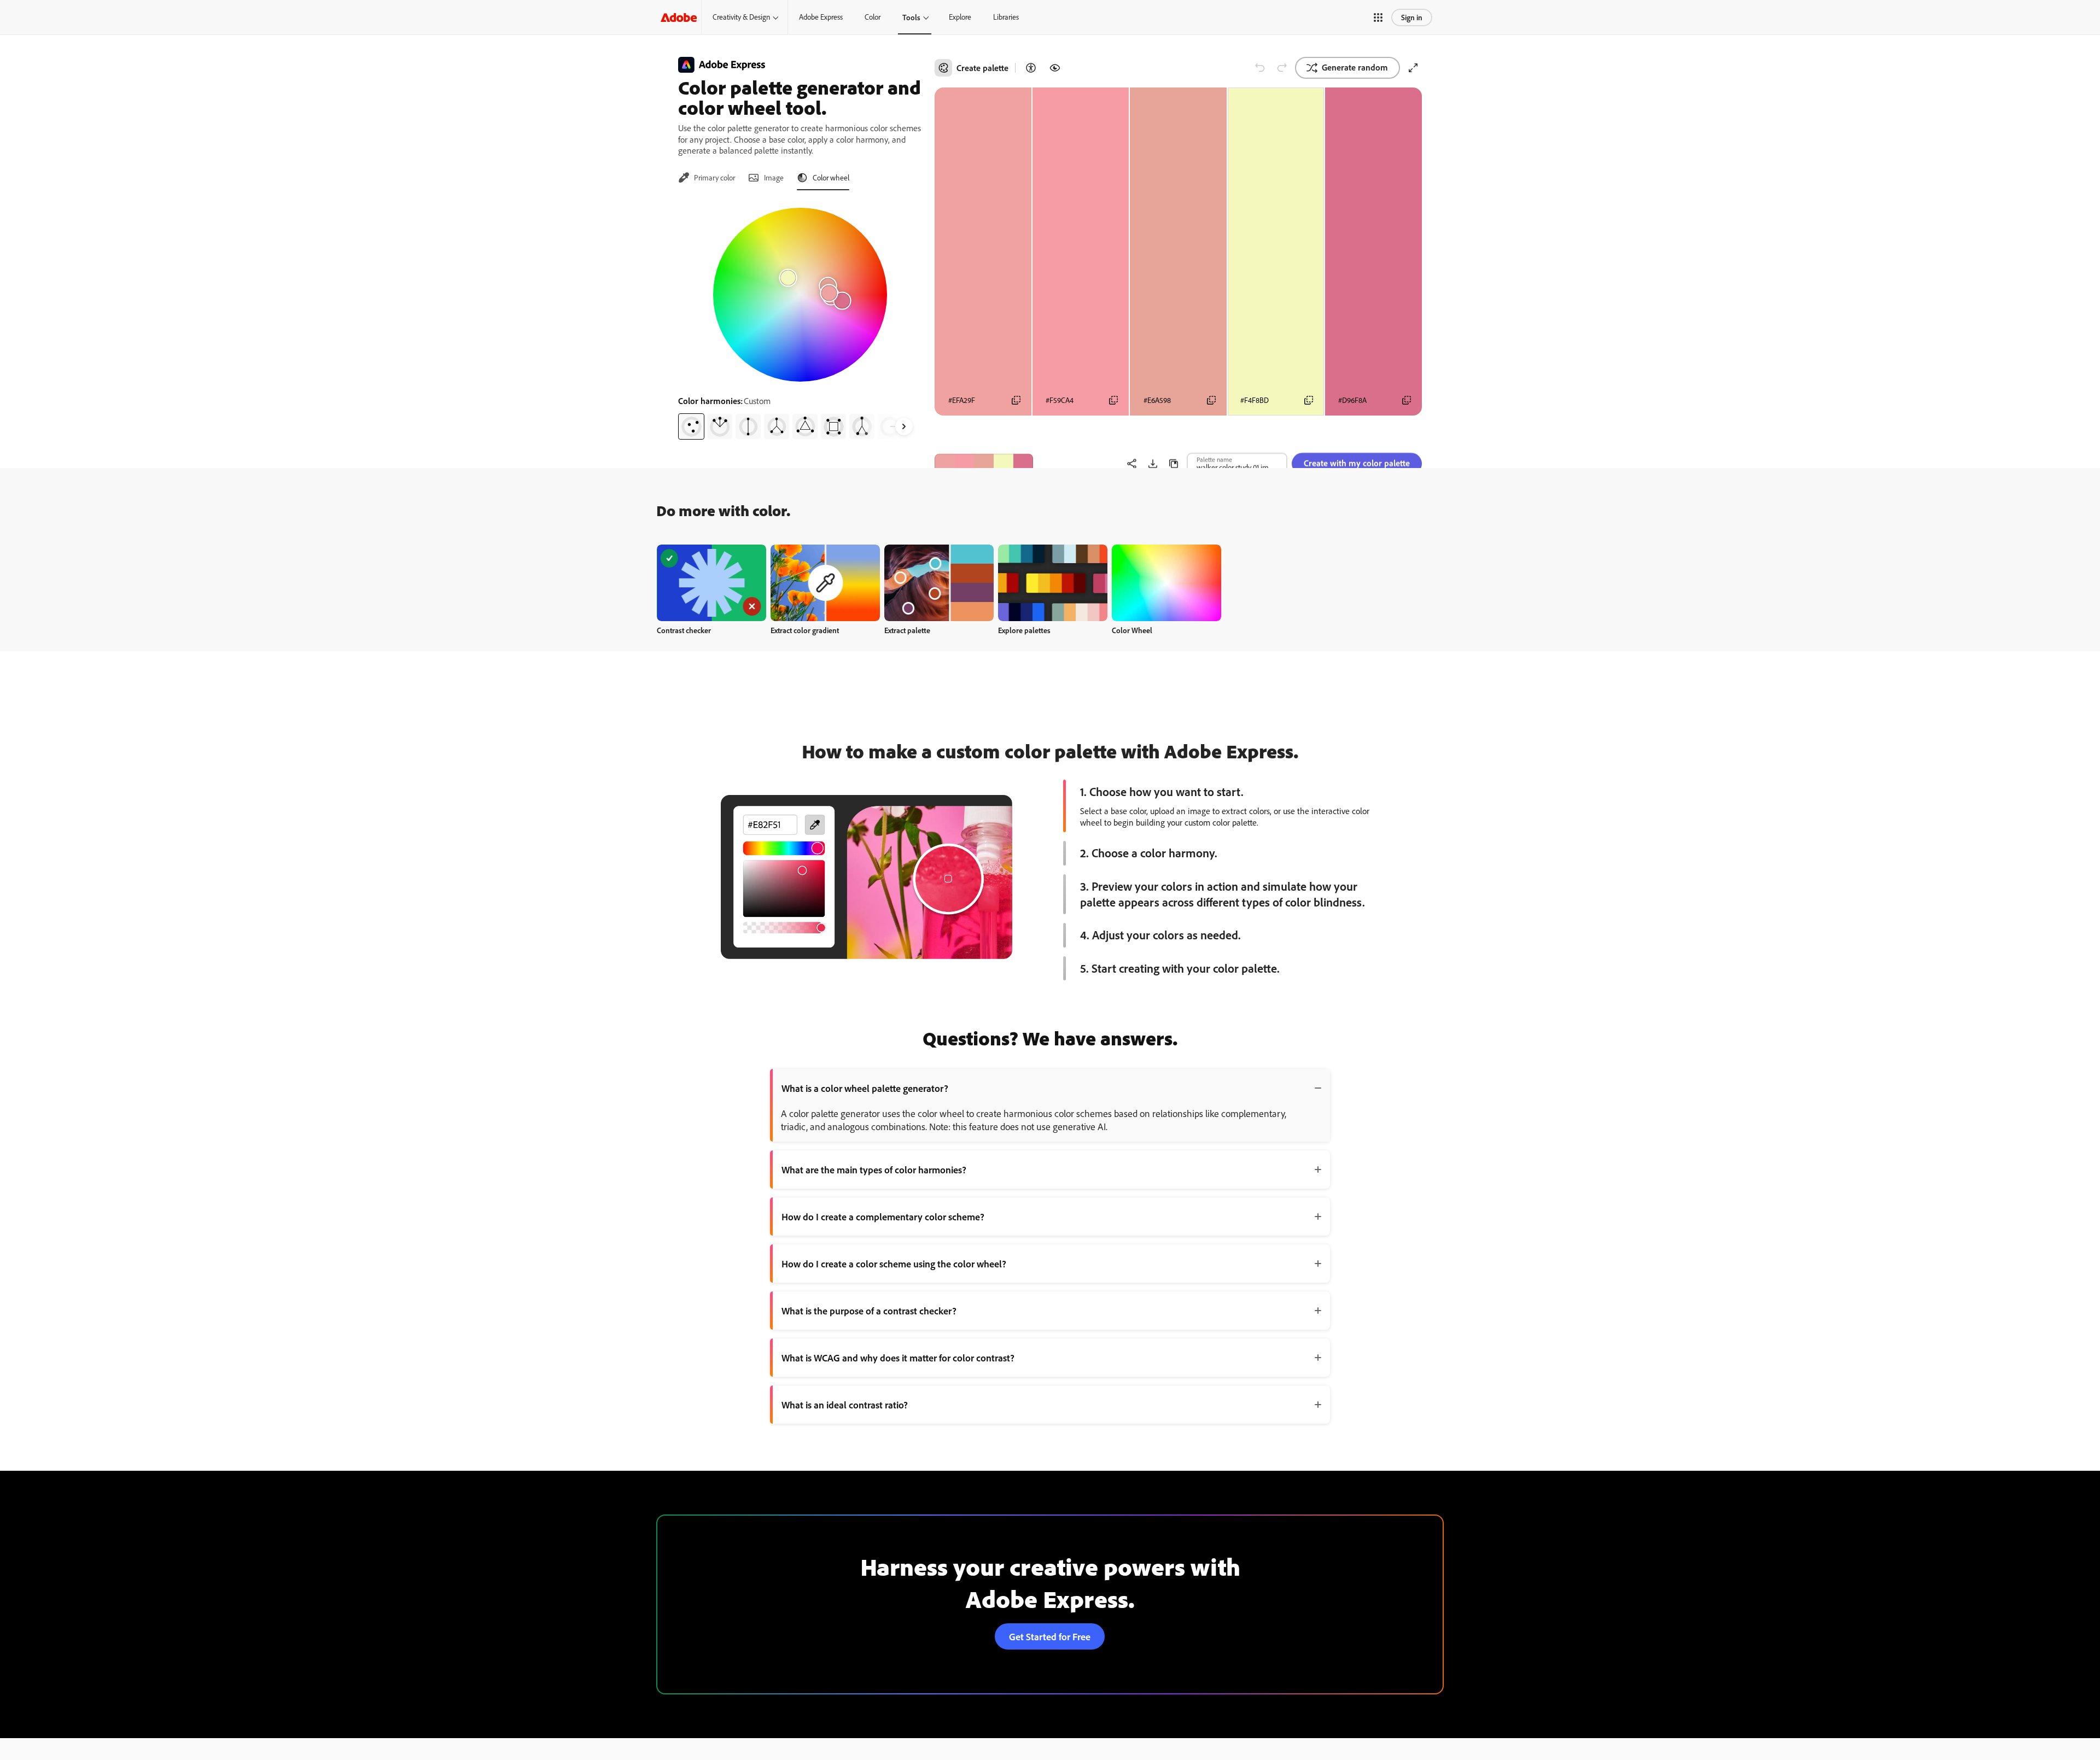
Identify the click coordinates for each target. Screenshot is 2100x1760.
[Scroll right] (904, 426)
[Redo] (1282, 68)
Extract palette (907, 630)
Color (873, 17)
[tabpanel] (800, 319)
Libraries (1006, 17)
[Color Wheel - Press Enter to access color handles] (800, 295)
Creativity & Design (741, 17)
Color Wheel (1132, 630)
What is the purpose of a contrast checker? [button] (869, 1311)
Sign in (1412, 17)
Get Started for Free (1050, 1636)
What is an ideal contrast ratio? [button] (845, 1405)
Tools (911, 17)
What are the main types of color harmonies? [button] (874, 1170)
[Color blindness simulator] (1055, 68)
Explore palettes (1024, 630)
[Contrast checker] (1031, 68)
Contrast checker (684, 630)
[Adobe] (679, 17)
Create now (712, 583)
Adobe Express (821, 17)
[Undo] (1260, 68)
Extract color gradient (805, 630)
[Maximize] (1413, 68)
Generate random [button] (1355, 67)
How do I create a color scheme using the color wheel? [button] (894, 1264)
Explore (960, 17)
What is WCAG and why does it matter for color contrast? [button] (898, 1358)
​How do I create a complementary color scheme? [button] (883, 1217)
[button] (1378, 17)
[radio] (691, 426)
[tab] (707, 178)
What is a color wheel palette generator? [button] (865, 1088)
